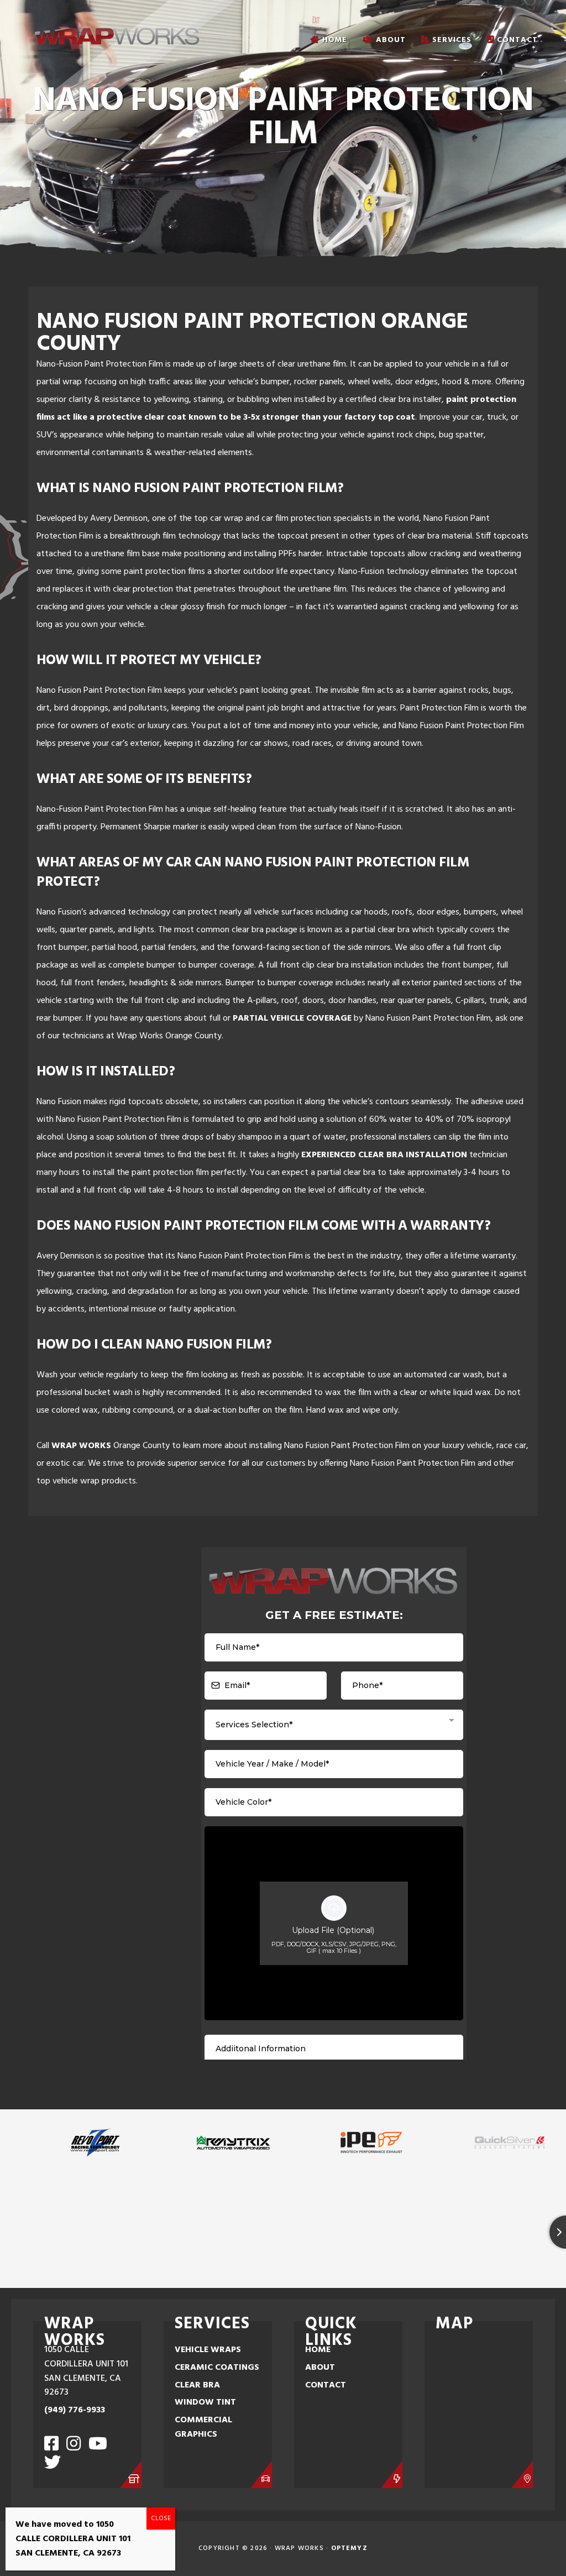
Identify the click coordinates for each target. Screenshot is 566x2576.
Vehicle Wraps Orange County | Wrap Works (117, 36)
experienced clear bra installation (384, 1155)
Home (318, 2350)
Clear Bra (197, 2385)
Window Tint (205, 2402)
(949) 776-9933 (75, 2410)
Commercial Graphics (203, 2427)
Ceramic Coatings (217, 2368)
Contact (326, 2385)
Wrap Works (81, 1446)
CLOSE (161, 2518)
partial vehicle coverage (292, 1018)
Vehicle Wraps (208, 2350)
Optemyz (349, 2548)
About (320, 2368)
